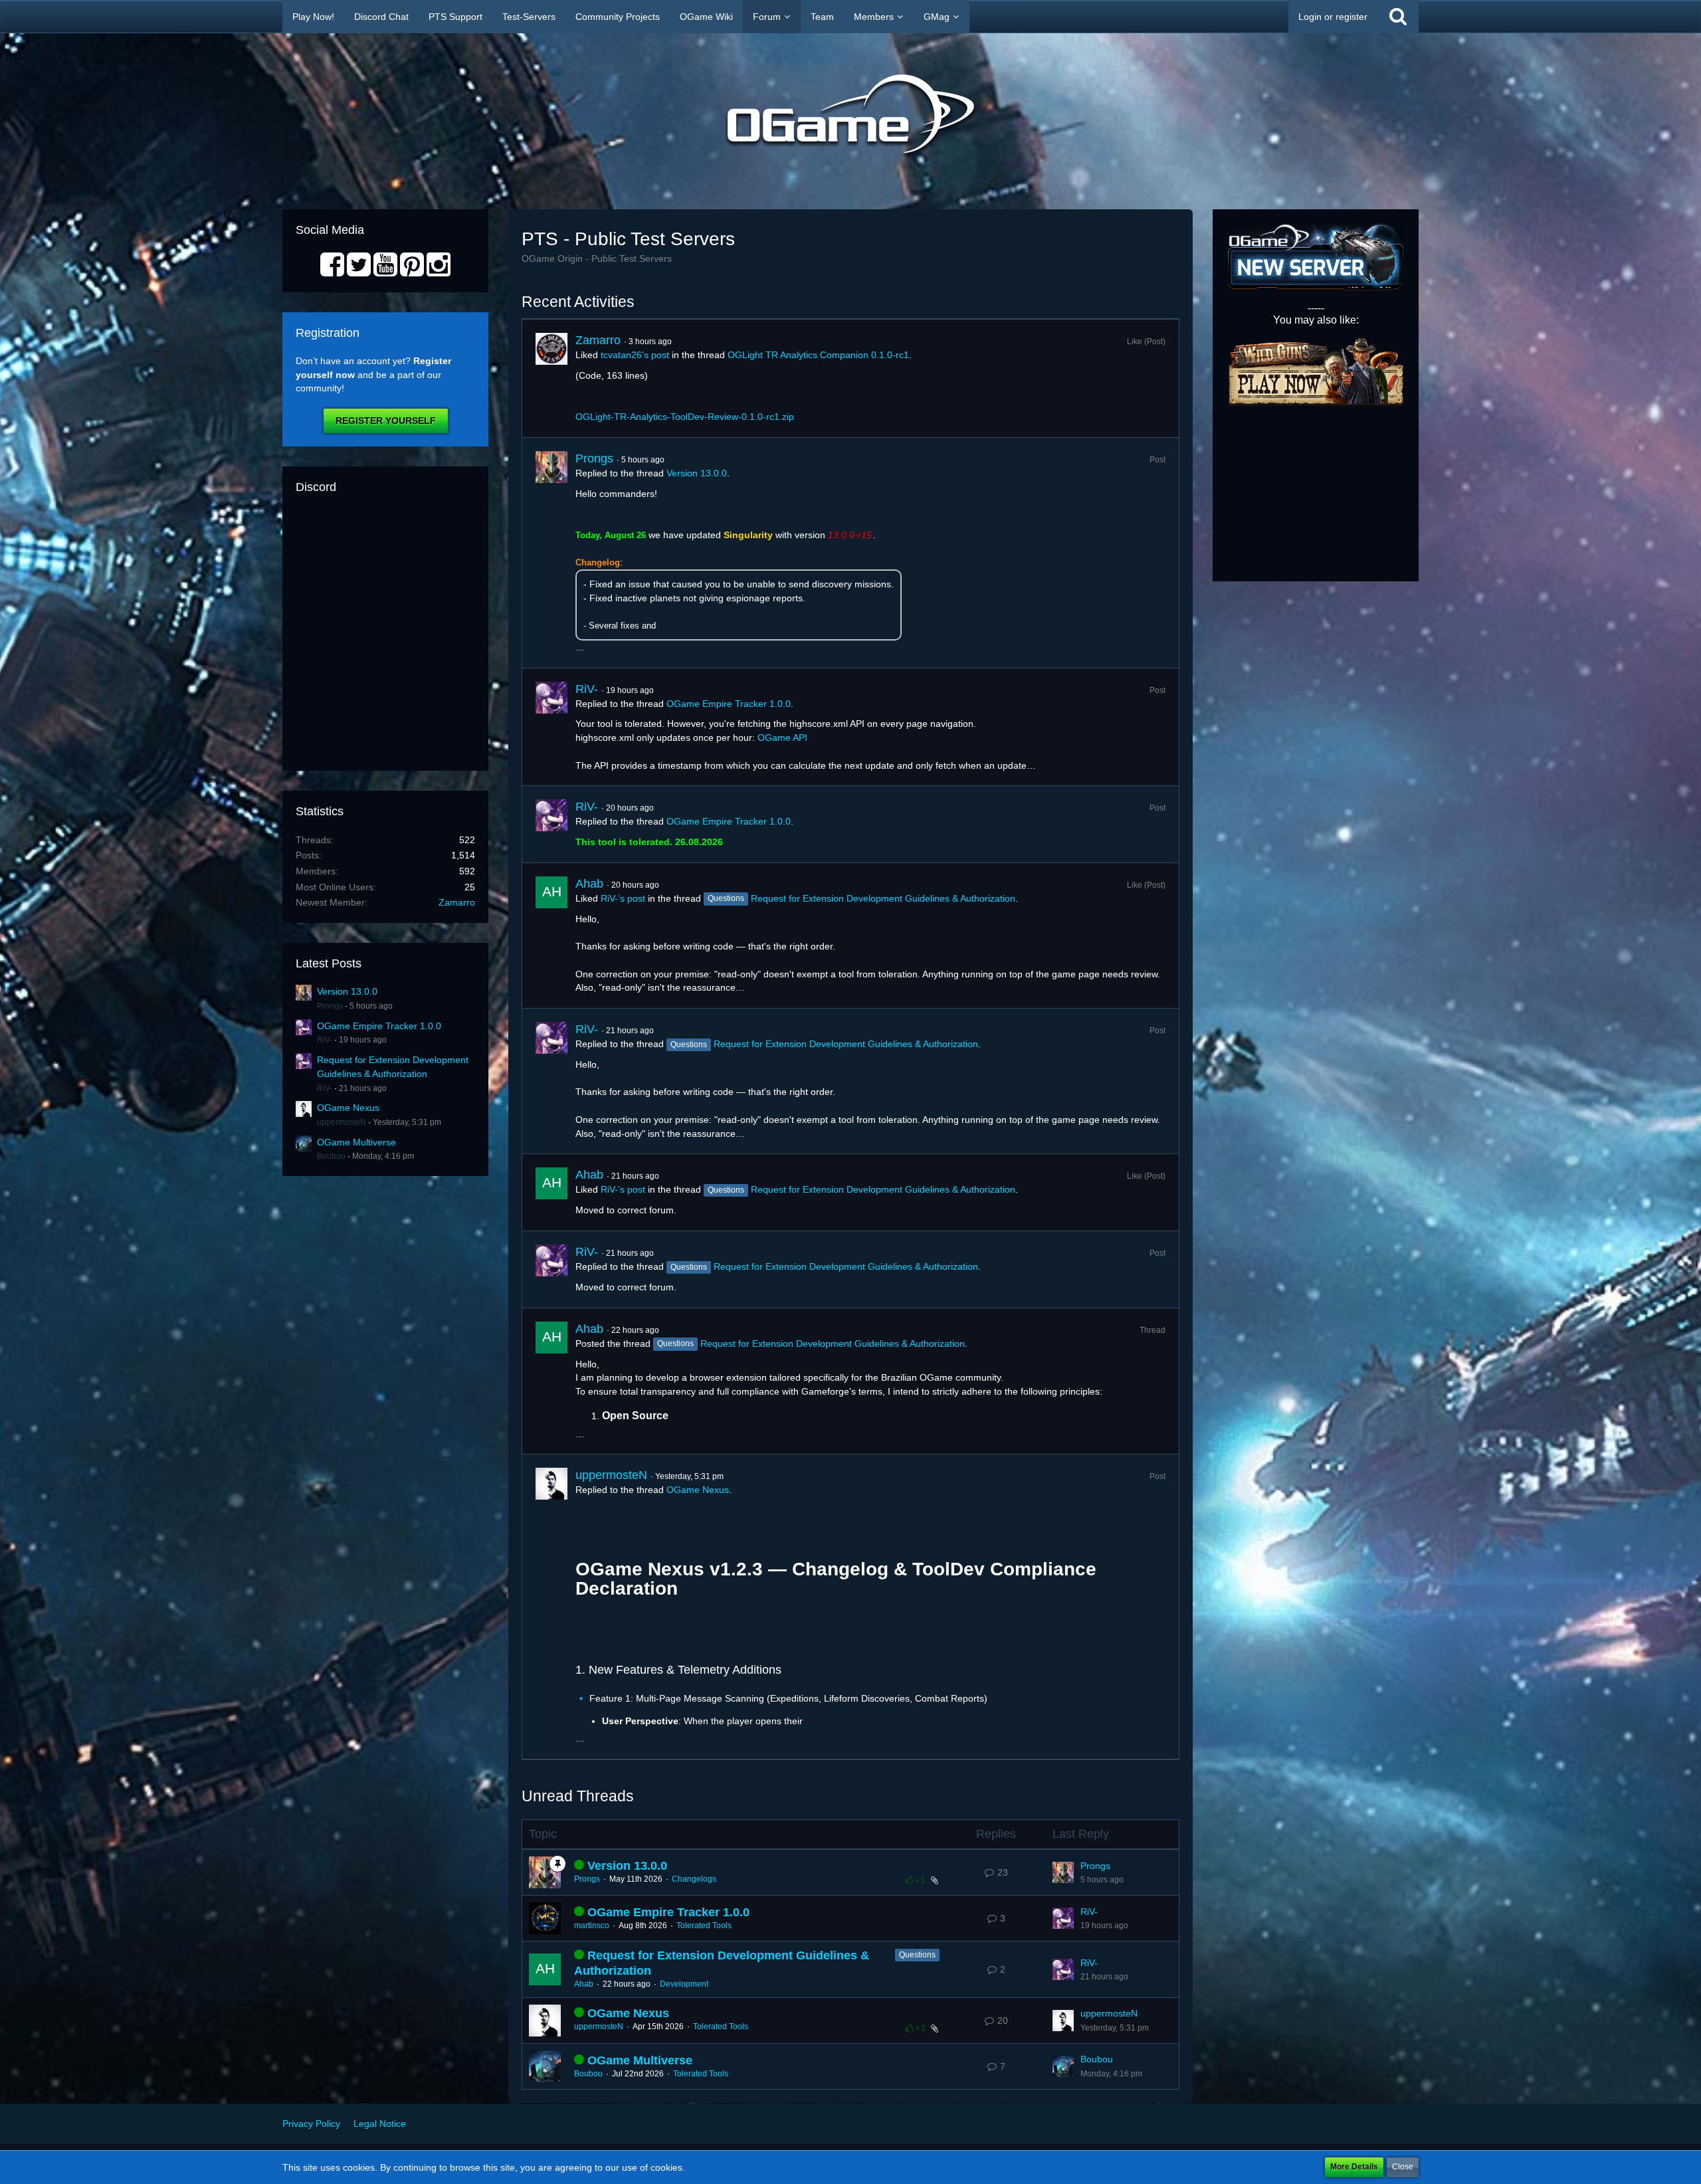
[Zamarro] (551, 378)
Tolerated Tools (704, 1926)
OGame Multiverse (356, 1142)
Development (684, 1984)
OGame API (782, 738)
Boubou (331, 1156)
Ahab (589, 884)
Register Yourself (386, 421)
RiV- (325, 1040)
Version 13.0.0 (347, 991)
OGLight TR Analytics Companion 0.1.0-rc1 (818, 355)
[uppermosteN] (551, 1607)
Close (1403, 2167)
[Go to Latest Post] (1063, 1872)
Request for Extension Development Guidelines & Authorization (883, 898)
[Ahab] (551, 936)
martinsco (592, 1926)
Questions (917, 1955)
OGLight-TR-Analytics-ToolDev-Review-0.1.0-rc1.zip (685, 417)
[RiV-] (551, 727)
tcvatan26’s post (635, 355)
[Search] (1398, 17)
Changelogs (694, 1879)
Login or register (1333, 17)
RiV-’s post (623, 898)
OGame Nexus (348, 1108)
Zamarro (457, 902)
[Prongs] (551, 553)
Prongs (330, 1006)
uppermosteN (342, 1122)
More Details (1354, 2167)
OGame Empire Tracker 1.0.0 (379, 1026)
